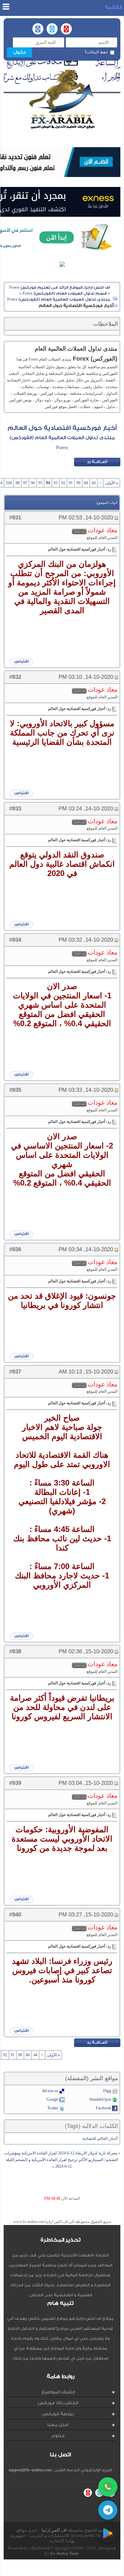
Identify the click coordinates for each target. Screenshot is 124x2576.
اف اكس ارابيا (54, 2530)
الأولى (112, 483)
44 (94, 483)
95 (40, 483)
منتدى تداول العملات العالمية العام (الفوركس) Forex (59, 299)
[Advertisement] (60, 2568)
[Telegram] (108, 2510)
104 (9, 483)
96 (33, 483)
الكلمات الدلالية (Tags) (91, 2126)
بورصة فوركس (58, 2414)
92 (63, 483)
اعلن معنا (58, 2425)
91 (71, 483)
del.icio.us (50, 2091)
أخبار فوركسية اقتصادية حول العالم (62, 428)
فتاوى (58, 2436)
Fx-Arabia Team (64, 2553)
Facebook (103, 2108)
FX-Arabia (62, 99)
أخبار (113, 2138)
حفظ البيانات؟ (96, 52)
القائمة (113, 7)
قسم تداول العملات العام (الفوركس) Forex (65, 293)
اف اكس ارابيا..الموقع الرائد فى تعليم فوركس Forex (60, 287)
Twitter (53, 2108)
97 (25, 483)
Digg (107, 2091)
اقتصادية (89, 2138)
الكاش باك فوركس (58, 2403)
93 (56, 483)
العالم (103, 2138)
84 (86, 483)
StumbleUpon (100, 2099)
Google (52, 2099)
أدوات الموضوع (107, 503)
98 (18, 483)
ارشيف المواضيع (58, 2392)
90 (78, 483)
